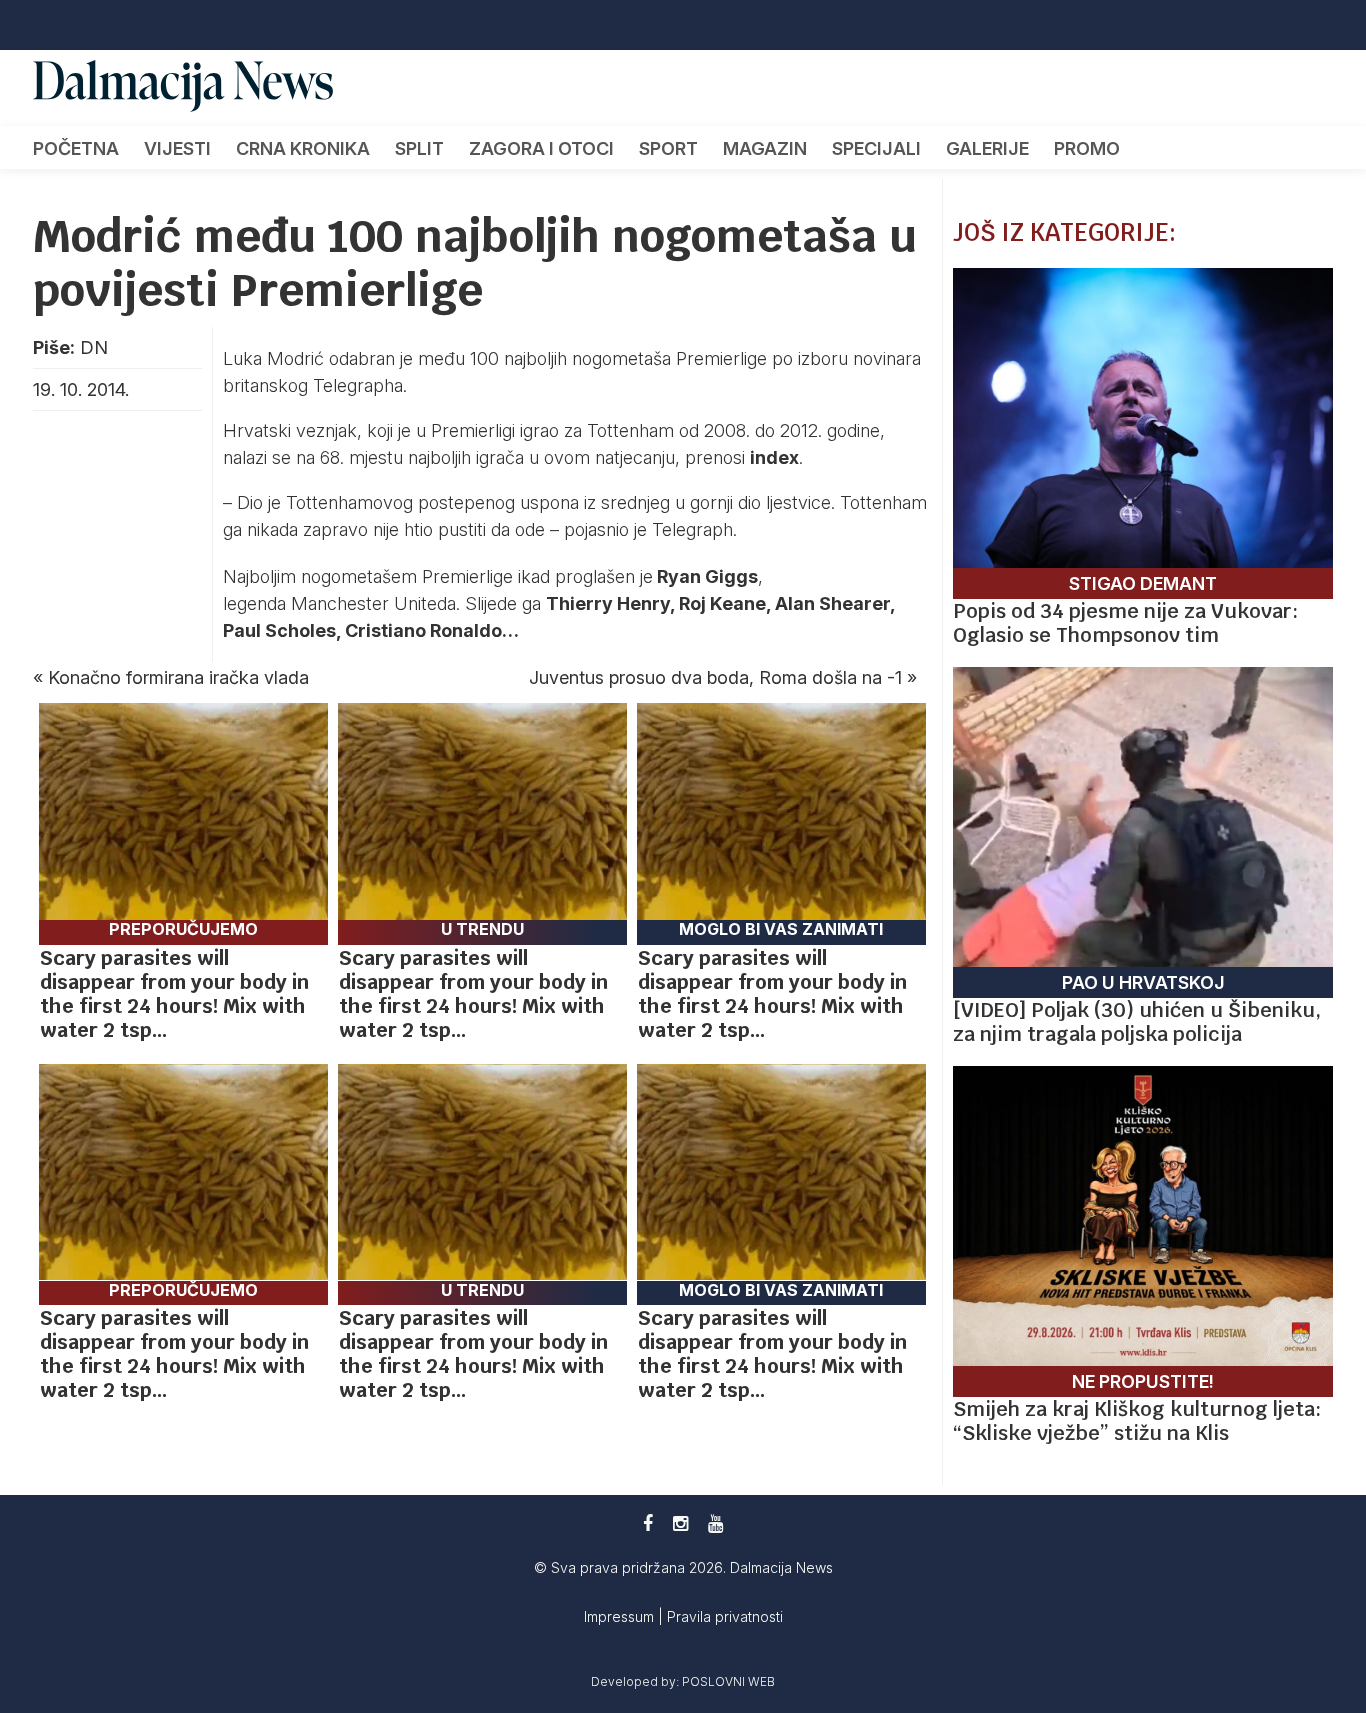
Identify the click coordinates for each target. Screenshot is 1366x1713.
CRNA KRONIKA (303, 148)
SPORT (668, 148)
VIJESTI (177, 148)
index (774, 457)
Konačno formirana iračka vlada (178, 677)
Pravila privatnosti (725, 1616)
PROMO (1087, 148)
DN (94, 347)
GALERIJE (987, 148)
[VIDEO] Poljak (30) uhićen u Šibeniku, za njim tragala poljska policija (1137, 1022)
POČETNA (76, 148)
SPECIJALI (876, 148)
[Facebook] (648, 1523)
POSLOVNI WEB (728, 1681)
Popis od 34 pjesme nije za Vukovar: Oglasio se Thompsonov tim (1125, 623)
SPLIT (419, 148)
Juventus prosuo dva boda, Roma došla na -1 (715, 677)
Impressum (621, 1616)
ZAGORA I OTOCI (541, 148)
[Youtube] (715, 1523)
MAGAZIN (765, 148)
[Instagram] (680, 1523)
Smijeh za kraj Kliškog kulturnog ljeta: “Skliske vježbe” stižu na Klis (1137, 1421)
